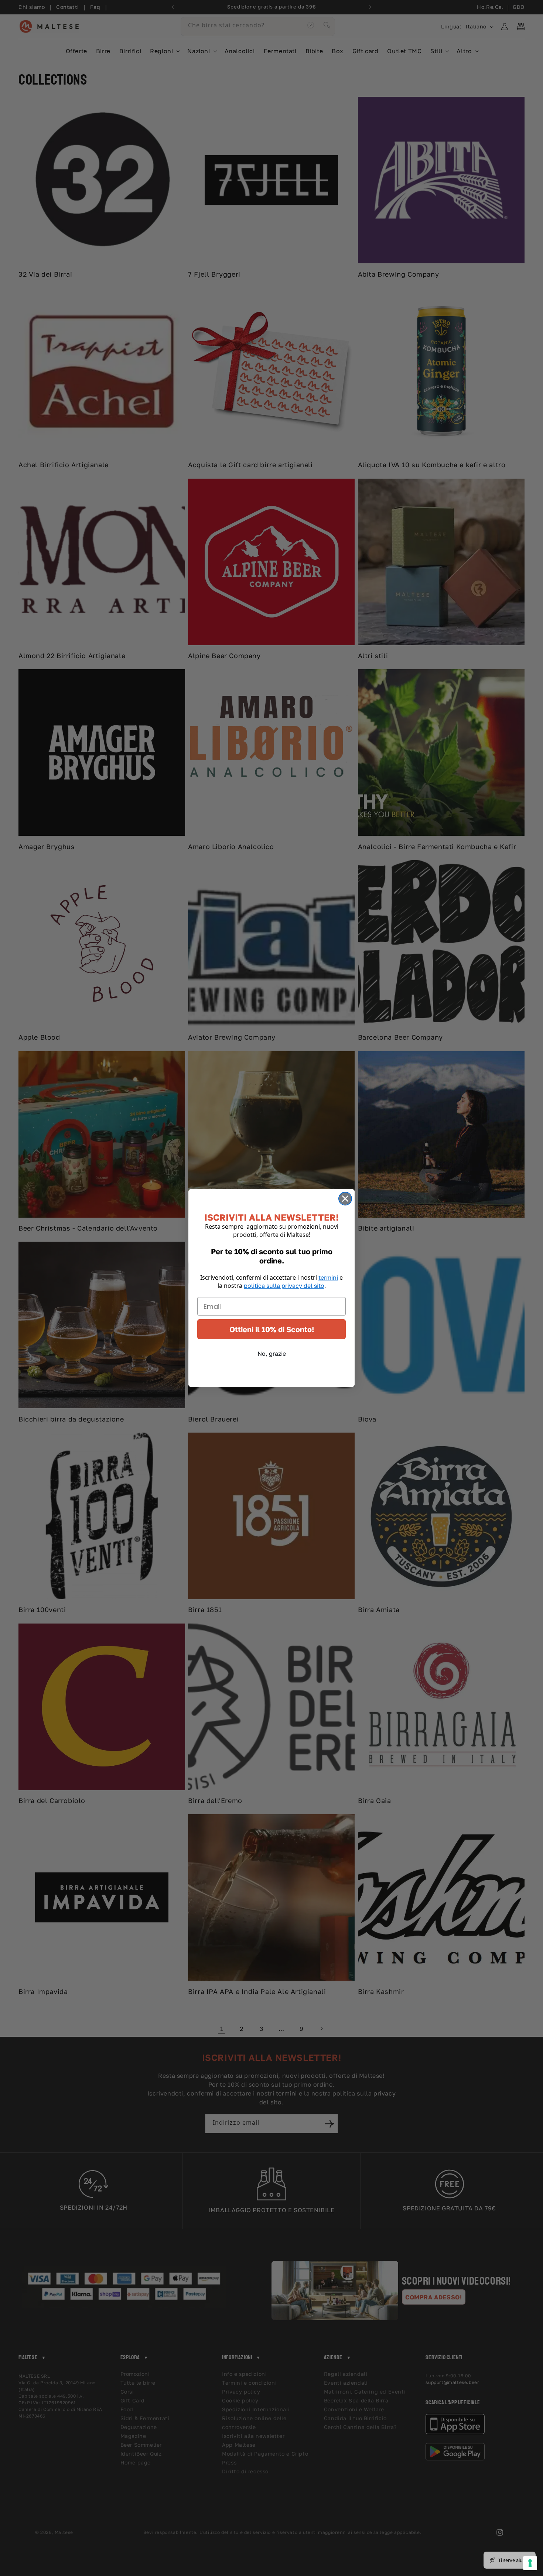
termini (328, 1277)
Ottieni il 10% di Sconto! (272, 1329)
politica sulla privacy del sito (284, 1286)
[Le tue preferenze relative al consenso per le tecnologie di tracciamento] (530, 2563)
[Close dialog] (345, 1199)
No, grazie (272, 1354)
